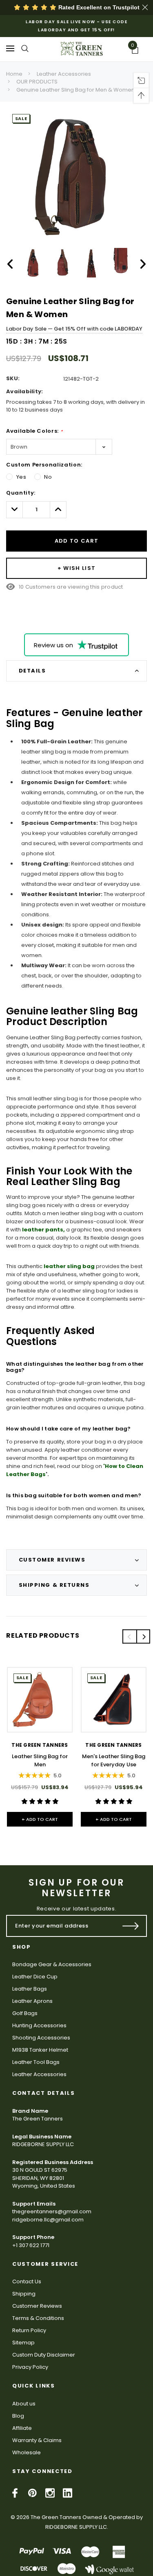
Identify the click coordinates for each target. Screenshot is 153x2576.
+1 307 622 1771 (31, 2245)
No (48, 477)
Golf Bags (25, 2013)
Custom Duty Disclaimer (44, 2355)
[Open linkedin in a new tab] (68, 2493)
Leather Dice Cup (35, 1977)
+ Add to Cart (40, 1819)
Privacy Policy (30, 2367)
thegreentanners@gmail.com (52, 2211)
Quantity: (21, 493)
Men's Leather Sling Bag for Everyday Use (114, 1760)
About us (24, 2404)
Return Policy (29, 2330)
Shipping (24, 2294)
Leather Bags (30, 1989)
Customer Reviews (37, 2306)
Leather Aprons (32, 2001)
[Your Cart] (138, 50)
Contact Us (27, 2281)
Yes (21, 477)
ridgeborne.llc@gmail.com (48, 2220)
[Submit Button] (131, 1926)
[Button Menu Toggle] (10, 48)
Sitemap (23, 2343)
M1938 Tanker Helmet (40, 2050)
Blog (18, 2416)
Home (14, 74)
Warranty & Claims (37, 2440)
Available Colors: (34, 431)
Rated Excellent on (98, 7)
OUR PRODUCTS (37, 82)
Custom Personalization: (44, 465)
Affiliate (22, 2428)
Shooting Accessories (41, 2038)
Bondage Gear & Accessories (52, 1964)
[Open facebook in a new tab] (15, 2493)
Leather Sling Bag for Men (40, 1760)
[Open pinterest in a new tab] (32, 2493)
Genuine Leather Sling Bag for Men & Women (75, 90)
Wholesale (27, 2452)
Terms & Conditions (38, 2318)
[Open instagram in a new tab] (50, 2493)
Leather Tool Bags (36, 2062)
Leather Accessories (64, 74)
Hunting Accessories (39, 2025)
